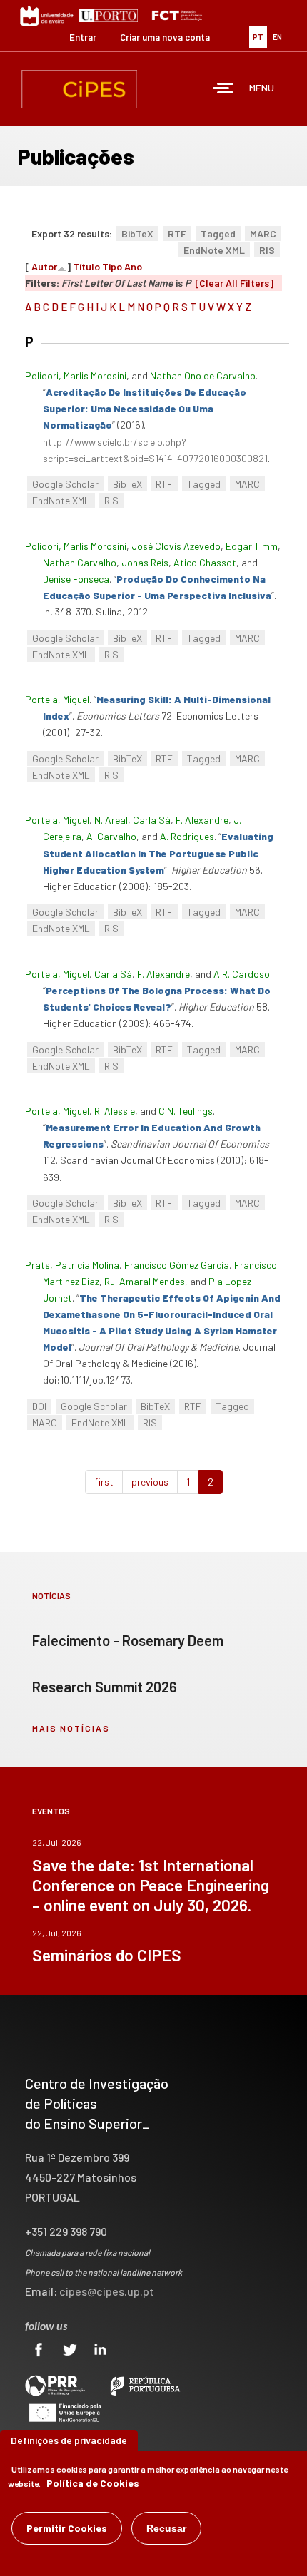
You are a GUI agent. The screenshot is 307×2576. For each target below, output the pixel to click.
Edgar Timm (252, 546)
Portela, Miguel (57, 699)
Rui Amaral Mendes (145, 1281)
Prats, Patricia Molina (72, 1265)
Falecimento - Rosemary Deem (128, 1640)
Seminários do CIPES (107, 1955)
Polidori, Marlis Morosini (76, 375)
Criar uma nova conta (165, 37)
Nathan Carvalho (80, 562)
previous (150, 1482)
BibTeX (137, 234)
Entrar (83, 37)
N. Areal (111, 820)
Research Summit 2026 (105, 1687)
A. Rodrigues (187, 836)
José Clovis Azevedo (176, 546)
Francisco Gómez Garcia (177, 1265)
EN (277, 37)
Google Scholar (65, 484)
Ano (133, 266)
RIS (267, 250)
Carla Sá (152, 820)
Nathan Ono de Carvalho (203, 375)
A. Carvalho (111, 836)
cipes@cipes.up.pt (107, 2291)
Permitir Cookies (67, 2528)
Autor (44, 266)
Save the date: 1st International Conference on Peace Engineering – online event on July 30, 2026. (151, 1885)
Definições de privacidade (69, 2440)
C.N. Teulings (186, 1111)
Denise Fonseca (76, 579)
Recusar (166, 2528)
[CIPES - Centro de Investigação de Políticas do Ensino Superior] (79, 89)
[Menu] (223, 90)
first (104, 1482)
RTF (177, 234)
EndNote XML (214, 250)
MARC (263, 234)
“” (145, 408)
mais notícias (71, 1728)
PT (258, 37)
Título (86, 266)
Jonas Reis (145, 562)
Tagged (218, 234)
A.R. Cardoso (242, 974)
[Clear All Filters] (234, 283)
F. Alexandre (202, 820)
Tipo (112, 266)
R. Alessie (115, 1111)
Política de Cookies (93, 2483)
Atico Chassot (205, 562)
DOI (39, 1406)
